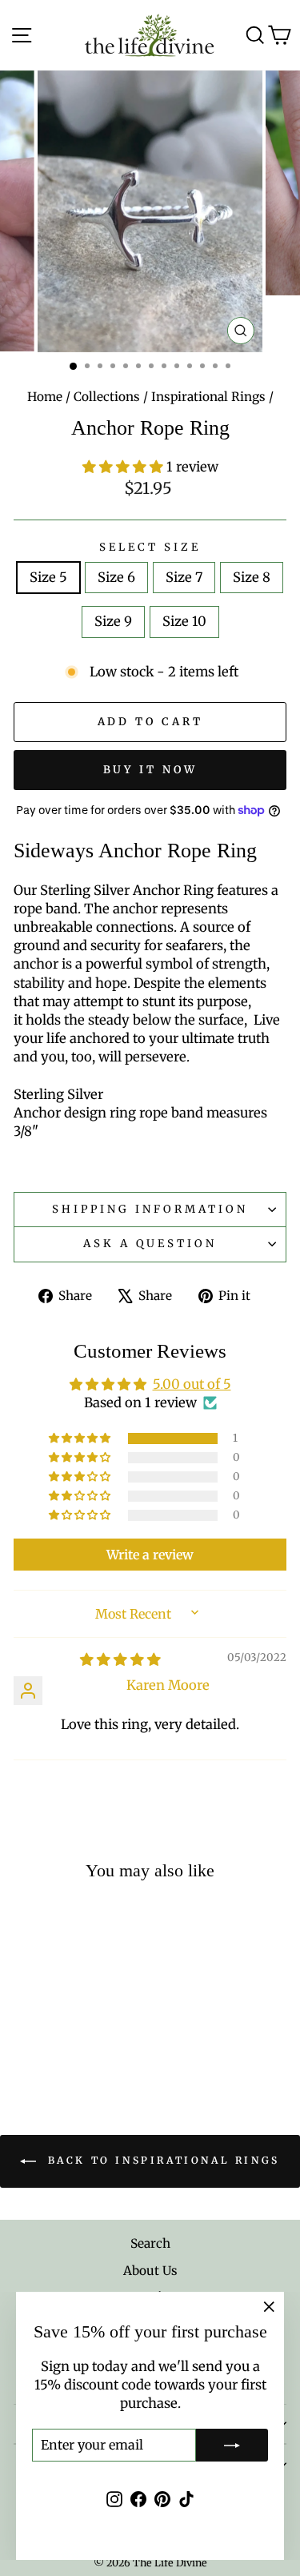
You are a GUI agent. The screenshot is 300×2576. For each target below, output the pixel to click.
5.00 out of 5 (192, 1384)
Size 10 (184, 622)
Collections (107, 397)
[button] (124, 467)
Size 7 (184, 578)
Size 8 (252, 578)
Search (150, 2243)
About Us (150, 2271)
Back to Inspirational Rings (161, 2161)
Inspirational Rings (208, 397)
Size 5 (48, 578)
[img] (120, 1660)
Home (45, 397)
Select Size (150, 547)
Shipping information (150, 1209)
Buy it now (150, 770)
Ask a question (150, 1244)
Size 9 (113, 622)
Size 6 (116, 578)
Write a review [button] (150, 1555)
